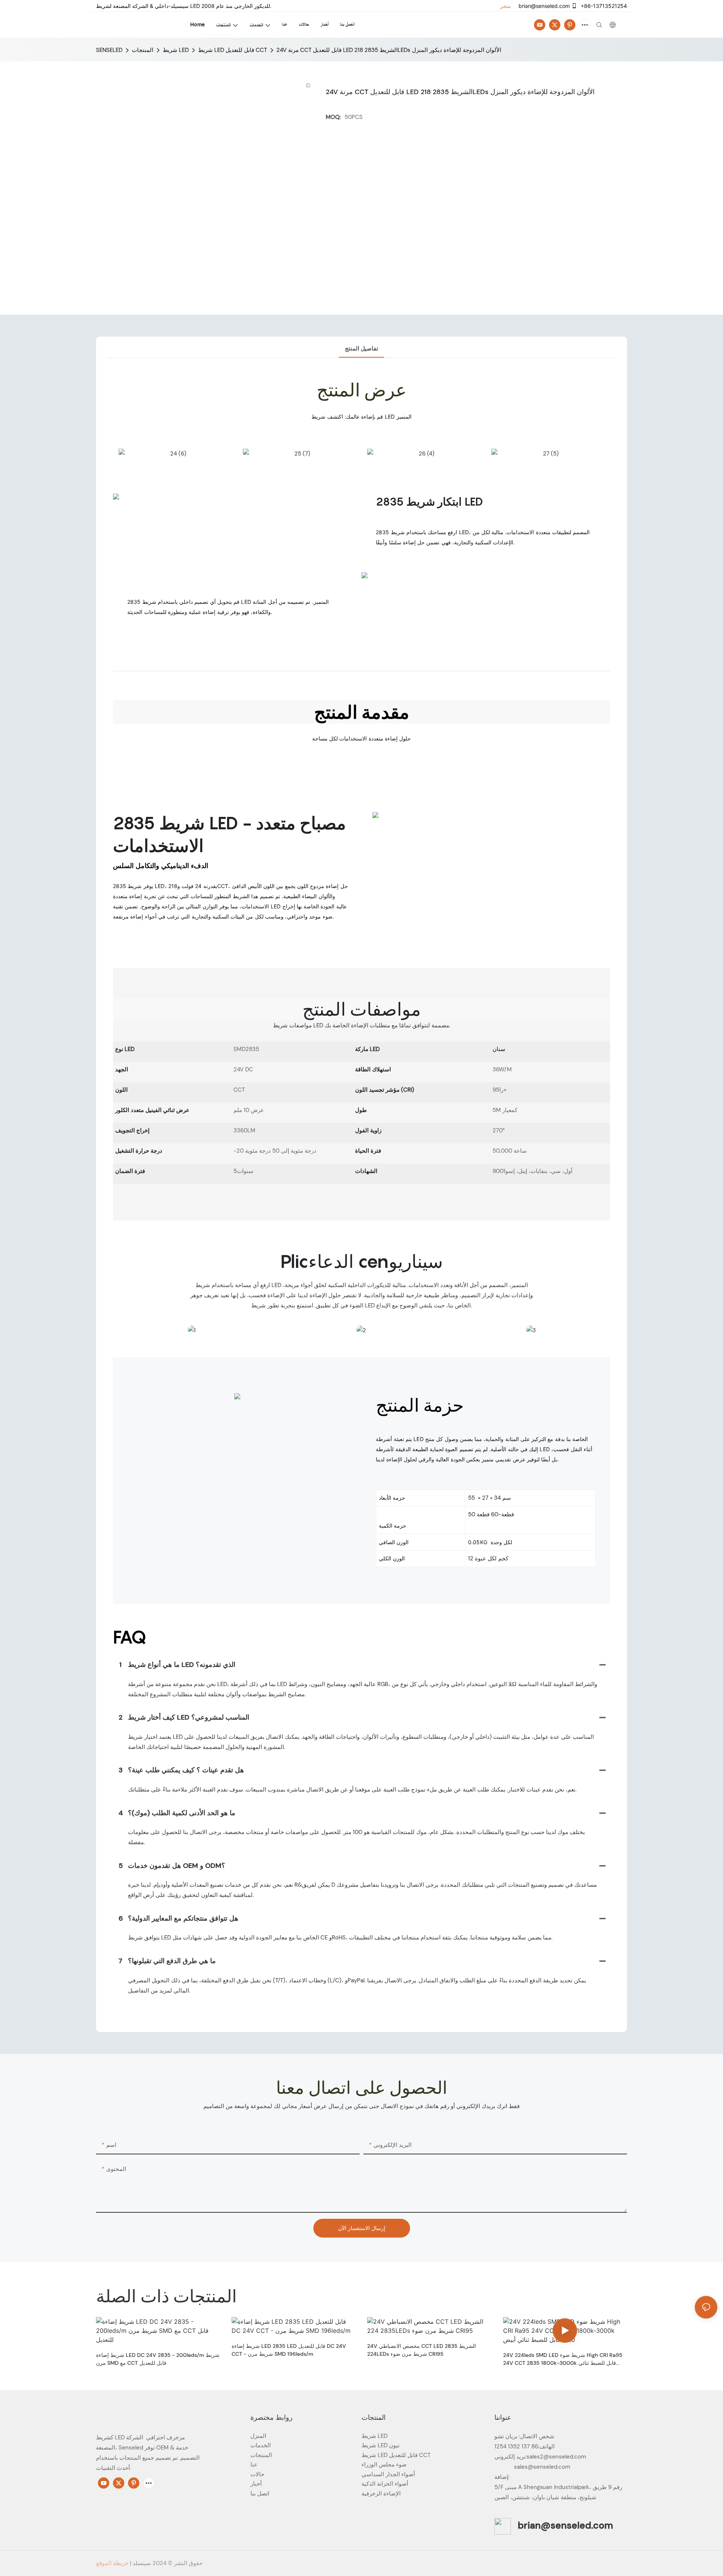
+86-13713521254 (603, 6)
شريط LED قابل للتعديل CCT (233, 50)
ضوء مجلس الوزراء (384, 2465)
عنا (254, 2465)
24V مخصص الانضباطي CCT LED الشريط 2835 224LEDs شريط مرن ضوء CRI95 (422, 2350)
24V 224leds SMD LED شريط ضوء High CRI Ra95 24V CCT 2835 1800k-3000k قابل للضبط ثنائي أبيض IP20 (563, 2359)
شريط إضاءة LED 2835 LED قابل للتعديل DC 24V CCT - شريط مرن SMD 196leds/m (289, 2350)
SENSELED (109, 50)
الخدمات (261, 2445)
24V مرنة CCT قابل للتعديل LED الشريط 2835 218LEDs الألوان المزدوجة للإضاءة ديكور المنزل (389, 50)
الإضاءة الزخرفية (381, 2494)
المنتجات (143, 50)
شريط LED (176, 50)
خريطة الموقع (112, 2563)
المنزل (258, 2436)
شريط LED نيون (381, 2445)
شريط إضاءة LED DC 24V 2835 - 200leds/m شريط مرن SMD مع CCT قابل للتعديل (158, 2359)
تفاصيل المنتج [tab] (361, 349)
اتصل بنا (260, 2494)
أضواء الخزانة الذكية (385, 2484)
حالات (257, 2474)
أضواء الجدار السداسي (388, 2474)
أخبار (256, 2484)
